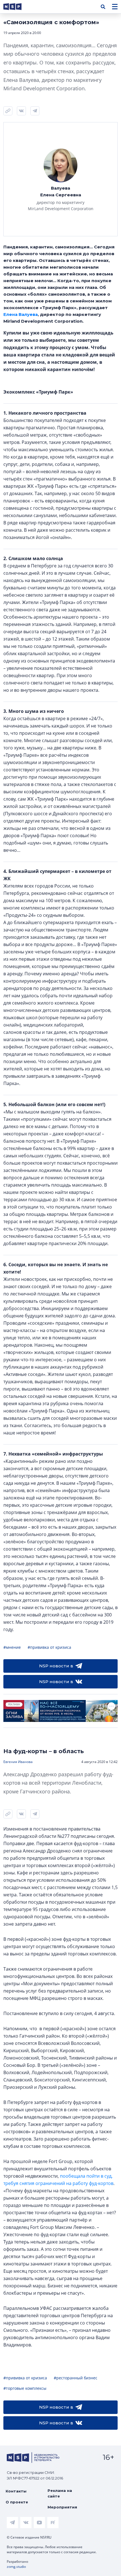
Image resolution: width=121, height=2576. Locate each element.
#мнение (12, 1647)
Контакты (16, 2491)
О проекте (17, 2502)
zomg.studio (16, 2567)
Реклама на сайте (60, 2493)
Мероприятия (62, 2507)
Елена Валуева (21, 314)
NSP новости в (56, 1666)
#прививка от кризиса (49, 1647)
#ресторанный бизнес (76, 2378)
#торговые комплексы (25, 2388)
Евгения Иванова (18, 1762)
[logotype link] (17, 7)
